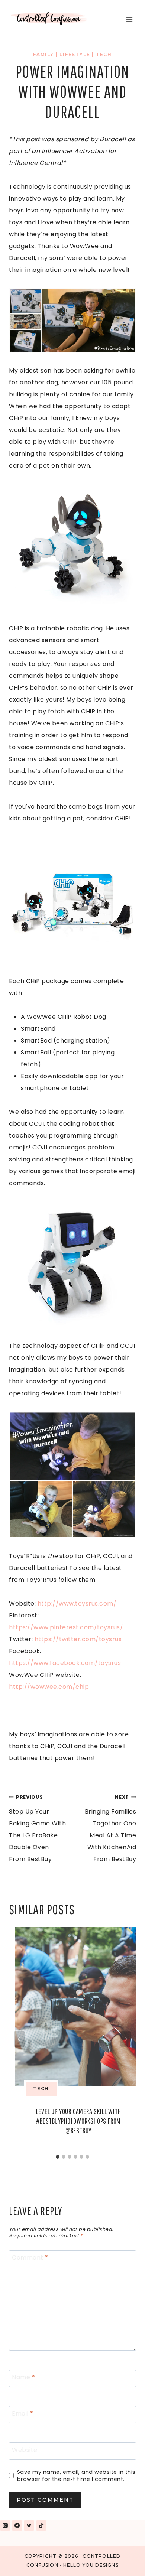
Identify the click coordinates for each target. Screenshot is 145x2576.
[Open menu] (129, 19)
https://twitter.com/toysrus (78, 1639)
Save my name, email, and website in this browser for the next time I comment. (76, 2476)
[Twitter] (29, 2525)
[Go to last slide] (19, 2039)
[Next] (126, 2039)
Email (23, 2414)
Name (23, 2377)
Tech (104, 54)
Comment (30, 2258)
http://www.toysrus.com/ (77, 1604)
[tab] (58, 2157)
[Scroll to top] (122, 2561)
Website (25, 2450)
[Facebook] (17, 2525)
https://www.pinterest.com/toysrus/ (66, 1627)
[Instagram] (5, 2525)
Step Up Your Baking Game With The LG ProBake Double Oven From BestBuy (37, 1829)
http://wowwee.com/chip (49, 1687)
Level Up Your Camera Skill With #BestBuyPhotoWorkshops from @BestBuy (79, 2121)
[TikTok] (41, 2525)
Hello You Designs (91, 2565)
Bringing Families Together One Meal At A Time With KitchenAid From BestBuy (110, 1829)
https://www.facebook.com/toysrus (65, 1663)
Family (43, 54)
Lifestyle (75, 54)
